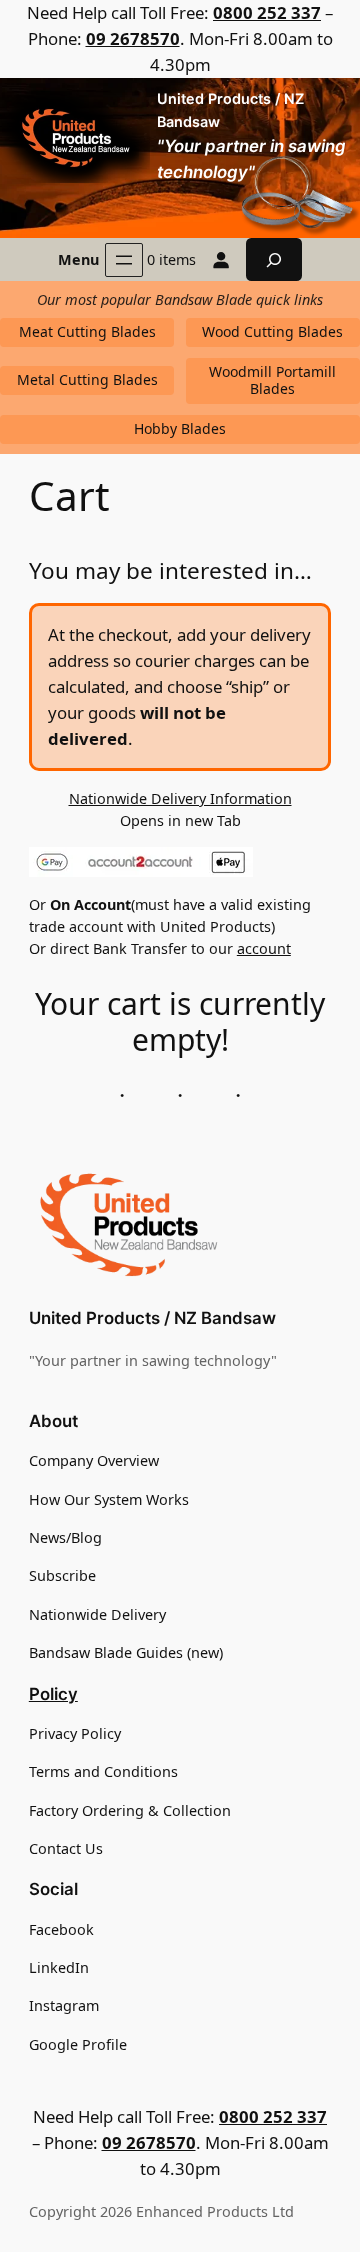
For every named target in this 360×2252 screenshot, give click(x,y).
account (264, 948)
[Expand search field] (274, 259)
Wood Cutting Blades (272, 331)
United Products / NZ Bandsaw (152, 1318)
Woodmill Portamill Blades (272, 380)
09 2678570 (133, 38)
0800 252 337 (267, 12)
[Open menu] (124, 260)
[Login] (221, 260)
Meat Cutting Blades (87, 331)
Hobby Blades (180, 428)
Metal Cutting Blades (87, 379)
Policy (53, 1694)
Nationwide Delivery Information (180, 798)
